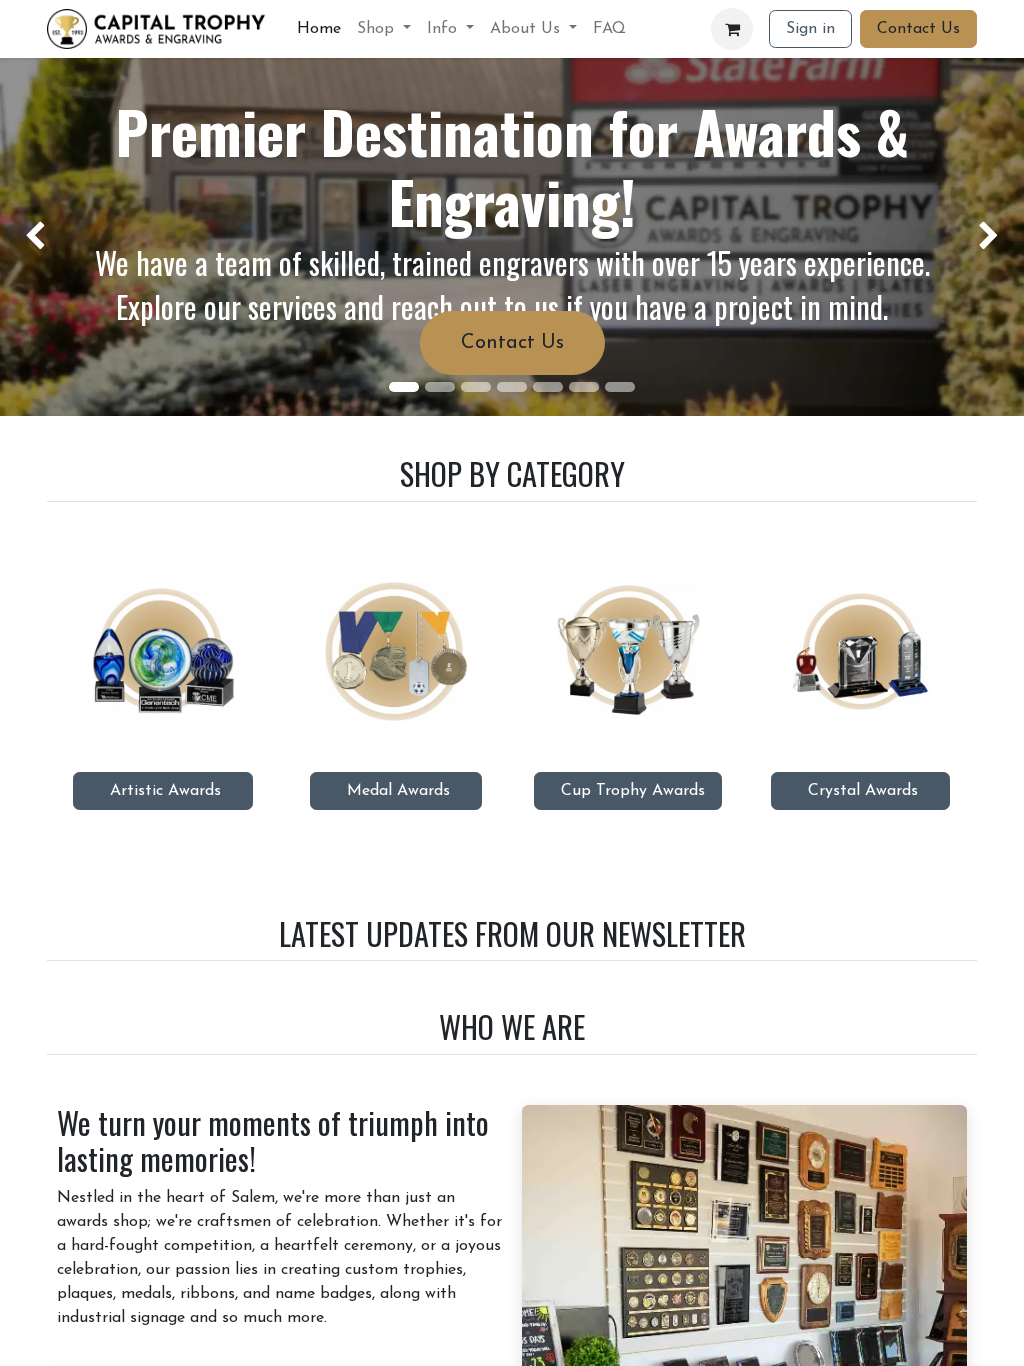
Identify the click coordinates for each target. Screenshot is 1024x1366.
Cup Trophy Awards (628, 791)
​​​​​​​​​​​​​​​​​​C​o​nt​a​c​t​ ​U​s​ (512, 343)
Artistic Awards (163, 791)
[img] (41, 237)
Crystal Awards (860, 791)
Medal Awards (396, 791)
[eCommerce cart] (732, 29)
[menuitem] (319, 29)
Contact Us (918, 29)
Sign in (810, 29)
